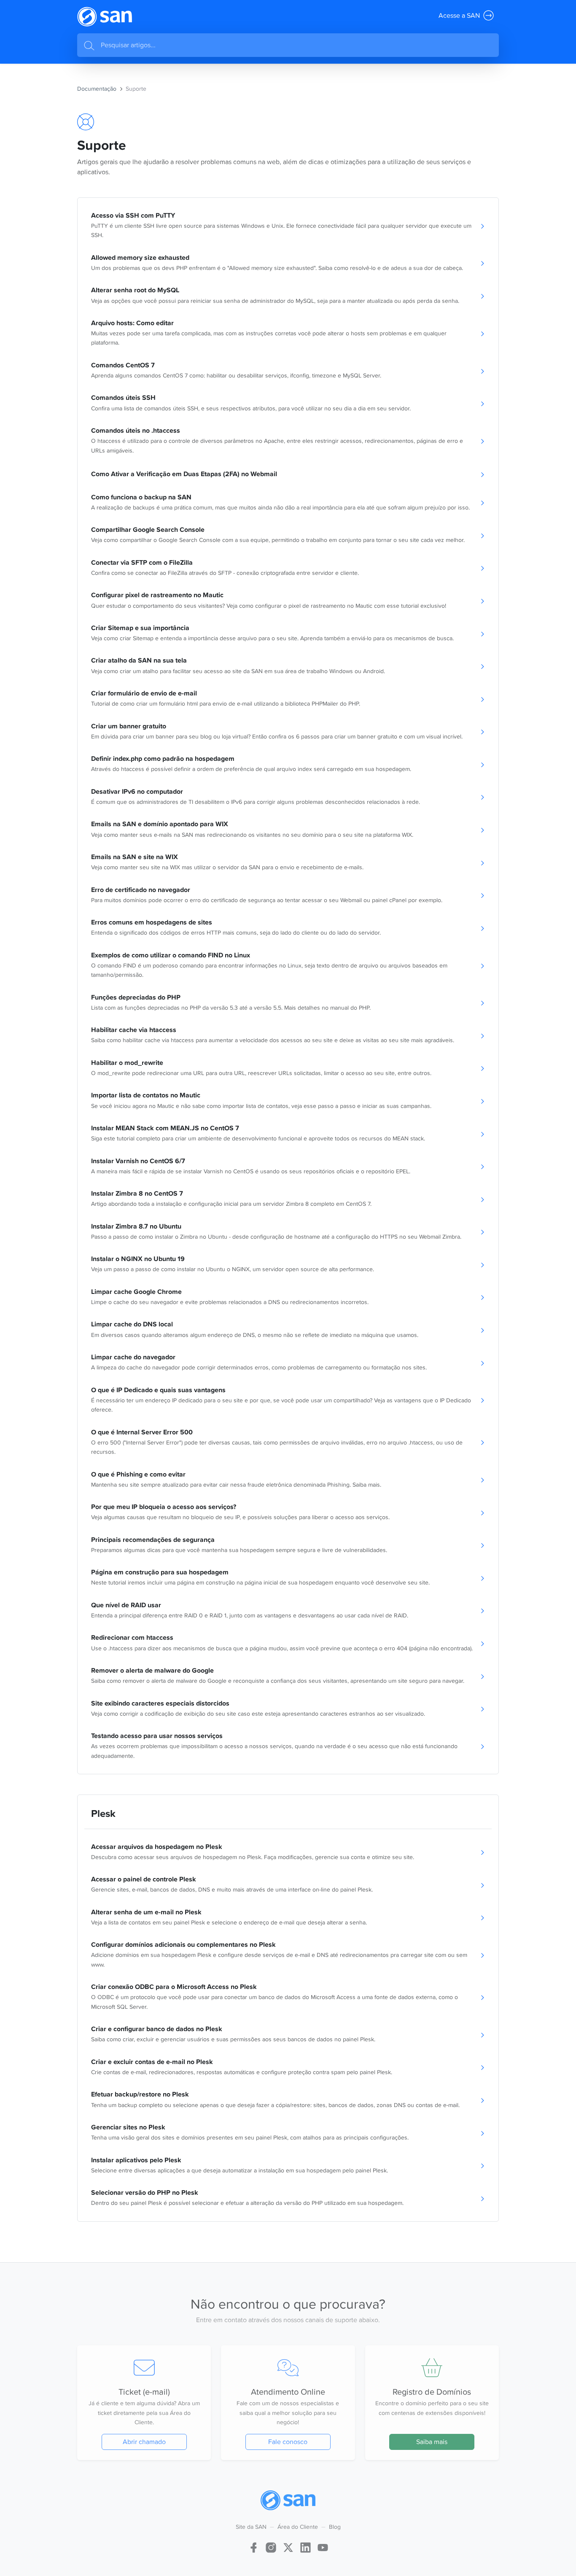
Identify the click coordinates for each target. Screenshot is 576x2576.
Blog (335, 2527)
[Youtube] (323, 2547)
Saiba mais (432, 2442)
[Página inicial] (105, 17)
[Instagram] (271, 2547)
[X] (288, 2547)
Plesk (103, 1813)
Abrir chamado (144, 2442)
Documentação (97, 89)
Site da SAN (251, 2527)
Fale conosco (288, 2442)
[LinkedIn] (305, 2547)
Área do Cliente (298, 2527)
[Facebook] (254, 2547)
